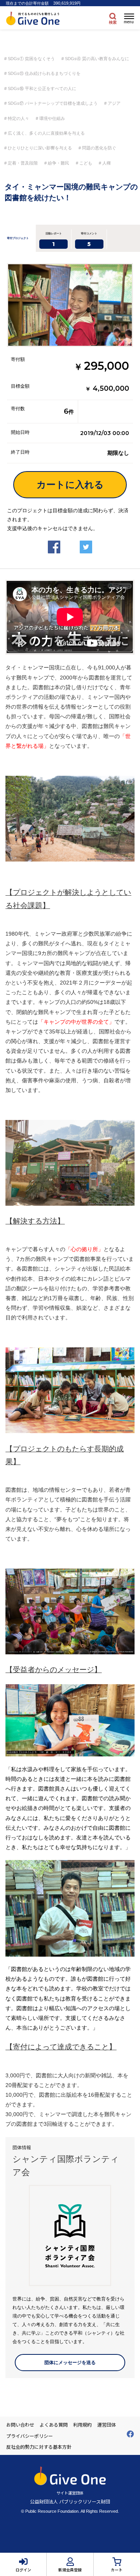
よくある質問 (54, 2425)
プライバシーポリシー (30, 2436)
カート (117, 2570)
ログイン (23, 2570)
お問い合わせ (20, 2425)
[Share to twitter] (86, 541)
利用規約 (82, 2425)
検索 (113, 22)
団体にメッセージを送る (70, 2363)
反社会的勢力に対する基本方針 (39, 2447)
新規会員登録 (70, 2570)
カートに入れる (70, 485)
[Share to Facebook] (54, 541)
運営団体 (107, 2425)
